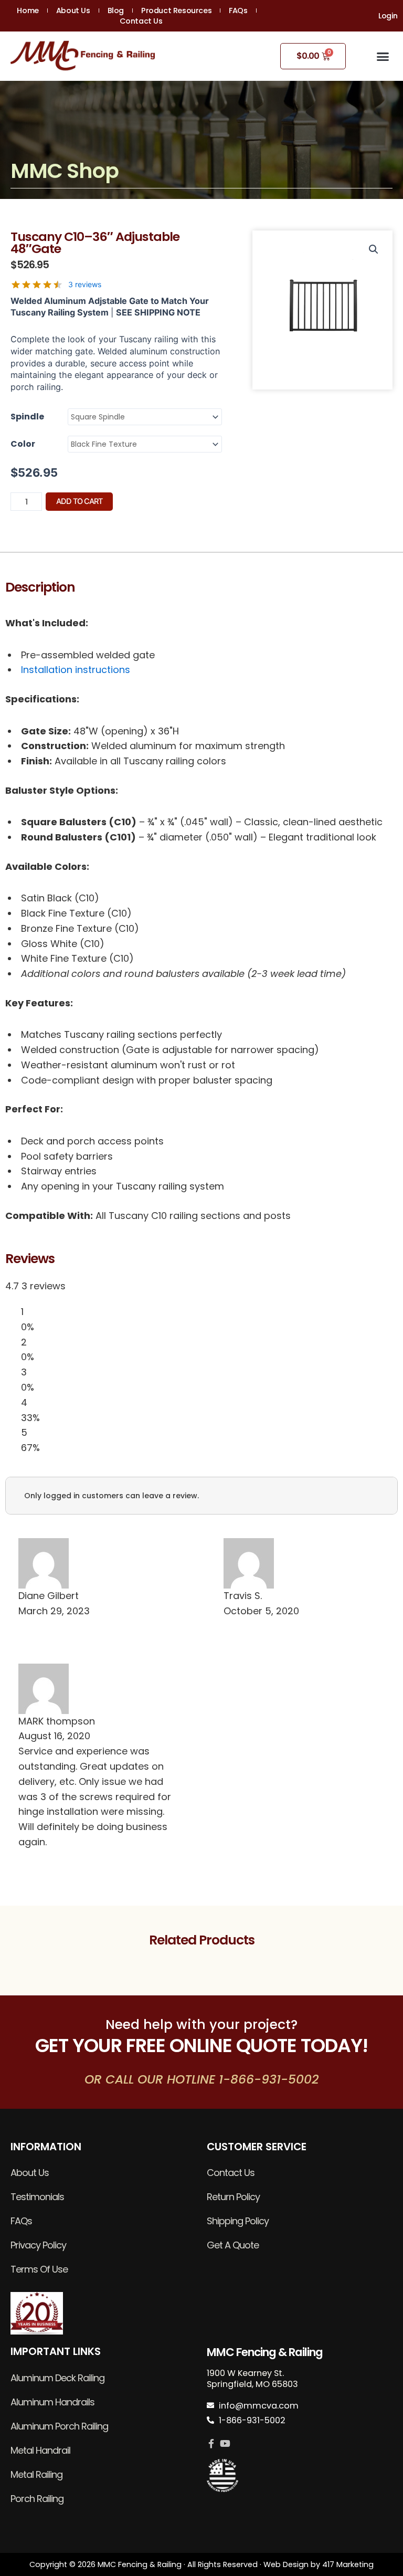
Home (28, 10)
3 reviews (85, 284)
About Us (73, 10)
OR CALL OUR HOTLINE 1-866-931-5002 (202, 2079)
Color (23, 444)
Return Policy (233, 2197)
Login (388, 16)
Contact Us (141, 21)
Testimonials (37, 2197)
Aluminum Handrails (52, 2402)
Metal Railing (36, 2474)
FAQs (238, 10)
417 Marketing (348, 2564)
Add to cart (79, 501)
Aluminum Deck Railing (57, 2378)
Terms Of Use (39, 2269)
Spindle (27, 417)
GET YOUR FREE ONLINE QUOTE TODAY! (201, 2046)
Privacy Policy (38, 2245)
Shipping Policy (238, 2221)
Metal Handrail (40, 2450)
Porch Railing (37, 2499)
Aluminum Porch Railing (59, 2426)
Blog (116, 10)
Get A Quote (233, 2245)
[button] (383, 56)
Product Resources (176, 10)
